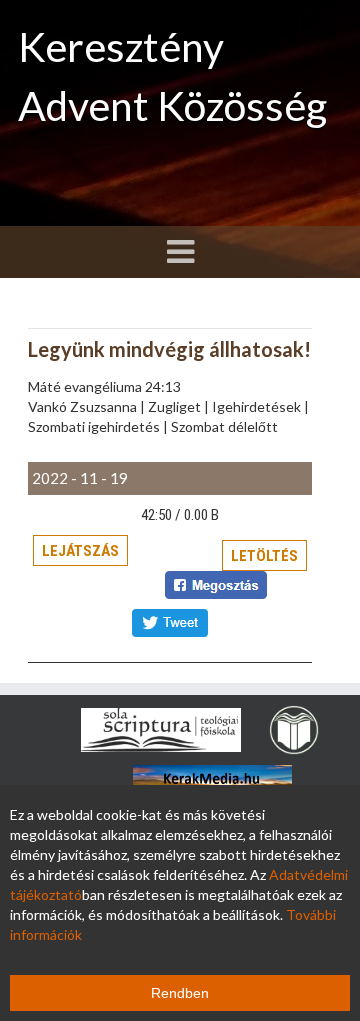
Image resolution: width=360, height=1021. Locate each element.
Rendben (180, 993)
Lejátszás (80, 551)
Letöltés (264, 556)
